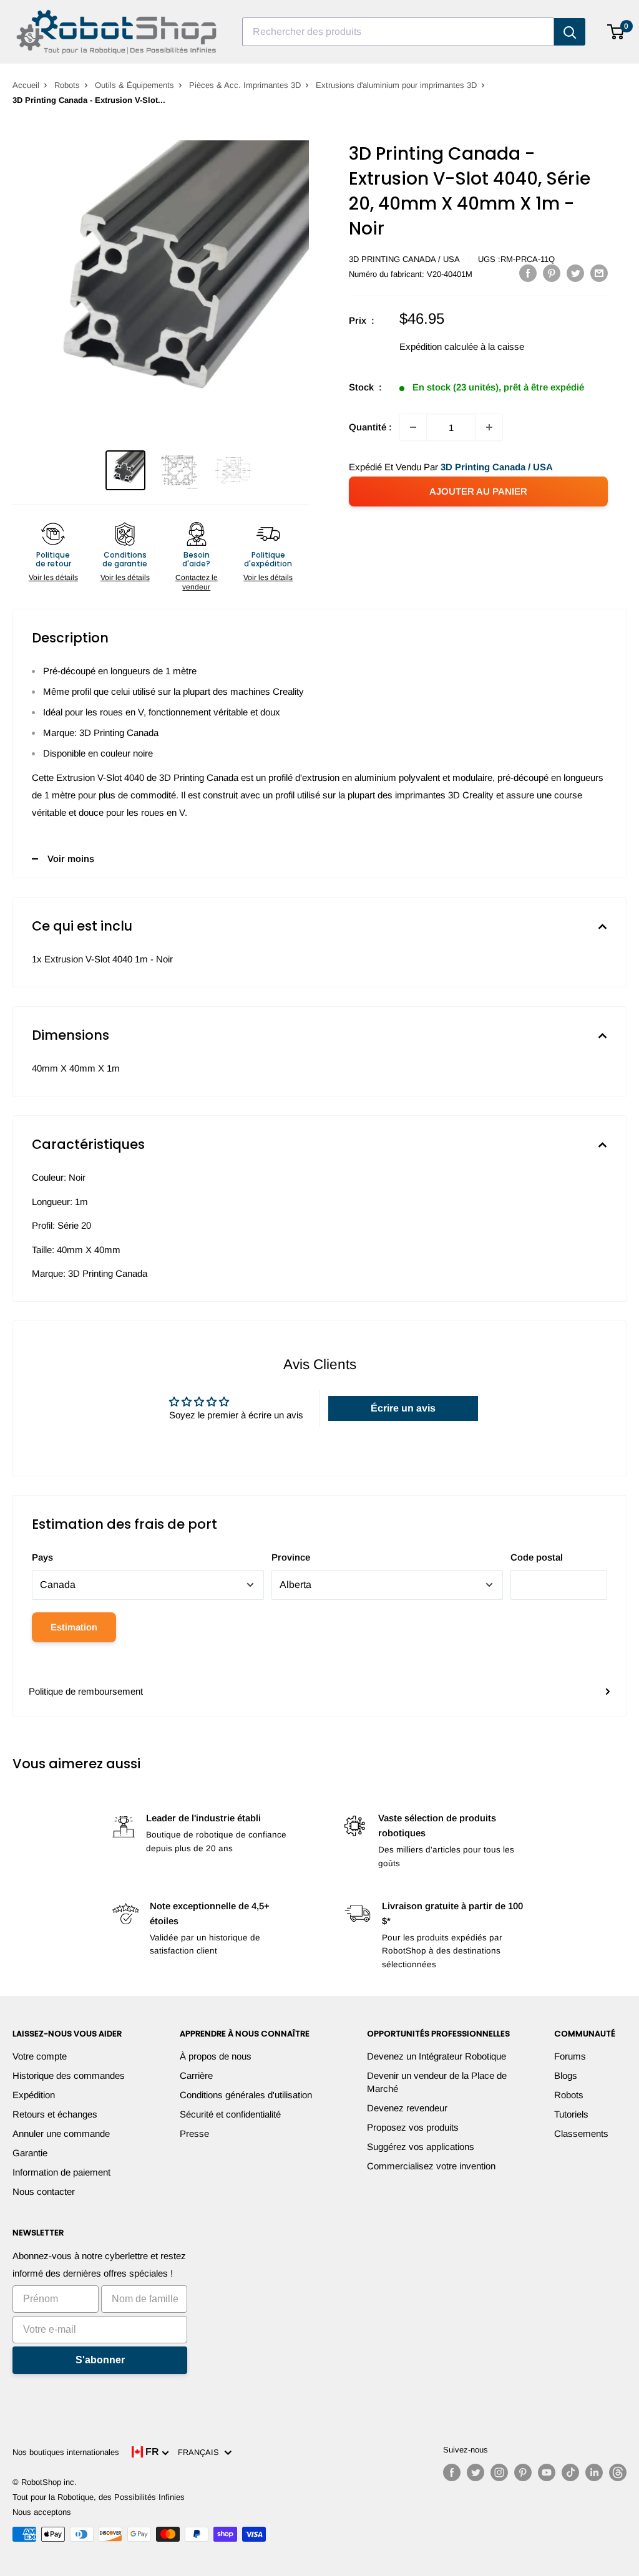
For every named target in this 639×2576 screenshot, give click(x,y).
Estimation (74, 1627)
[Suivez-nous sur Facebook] (452, 2472)
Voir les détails (53, 578)
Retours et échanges (55, 2114)
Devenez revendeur (407, 2108)
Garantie (30, 2153)
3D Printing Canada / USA (404, 259)
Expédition (34, 2095)
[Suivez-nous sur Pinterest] (523, 2472)
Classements (581, 2133)
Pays (42, 1557)
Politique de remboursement (86, 1691)
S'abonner (100, 2360)
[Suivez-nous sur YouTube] (547, 2472)
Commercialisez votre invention (431, 2166)
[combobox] (398, 32)
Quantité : (370, 427)
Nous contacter (44, 2191)
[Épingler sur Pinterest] (552, 273)
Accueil (26, 85)
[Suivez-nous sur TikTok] (570, 2472)
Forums (570, 2056)
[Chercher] (570, 32)
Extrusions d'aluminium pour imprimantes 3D (396, 85)
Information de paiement (61, 2172)
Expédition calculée (439, 346)
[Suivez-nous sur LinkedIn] (594, 2472)
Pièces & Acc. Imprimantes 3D (245, 85)
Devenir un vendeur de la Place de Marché (437, 2082)
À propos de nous (216, 2056)
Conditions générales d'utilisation (246, 2095)
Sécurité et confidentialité (230, 2114)
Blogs (566, 2075)
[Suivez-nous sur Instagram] (499, 2472)
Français (201, 2452)
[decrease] (413, 427)
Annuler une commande (61, 2133)
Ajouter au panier (478, 491)
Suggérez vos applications (421, 2147)
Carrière (196, 2075)
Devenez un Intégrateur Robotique (437, 2056)
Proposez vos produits (413, 2127)
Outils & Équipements (134, 85)
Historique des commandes (69, 2075)
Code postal (537, 1557)
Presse (194, 2133)
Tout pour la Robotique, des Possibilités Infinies (99, 2497)
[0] (616, 32)
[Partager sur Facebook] (528, 273)
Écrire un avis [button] (403, 1408)
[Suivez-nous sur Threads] (618, 2472)
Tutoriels (571, 2114)
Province (291, 1557)
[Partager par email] (599, 273)
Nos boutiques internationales (66, 2452)
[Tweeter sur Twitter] (575, 273)
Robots (67, 85)
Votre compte (40, 2056)
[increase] (489, 427)
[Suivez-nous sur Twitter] (476, 2472)
